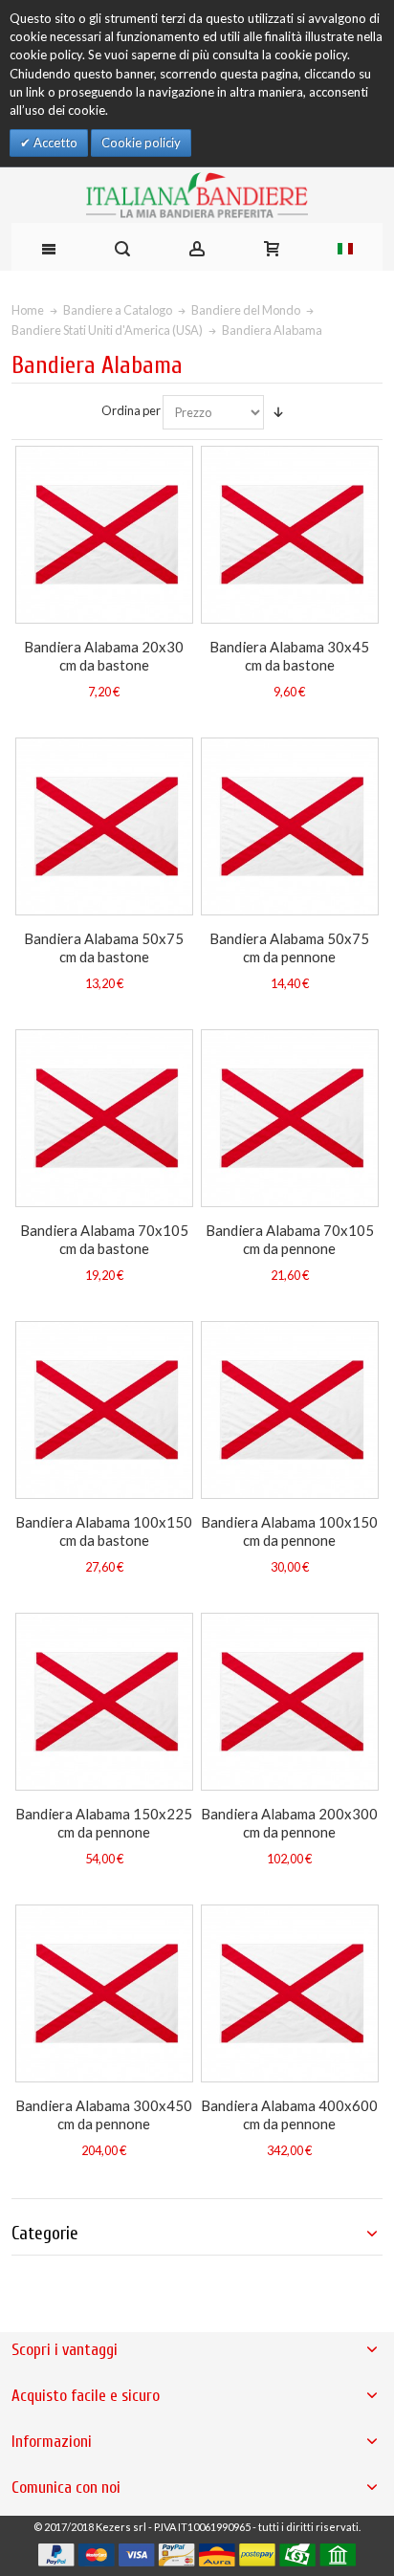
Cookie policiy (141, 143)
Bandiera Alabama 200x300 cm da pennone (289, 1822)
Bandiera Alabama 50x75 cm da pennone (289, 947)
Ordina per (131, 410)
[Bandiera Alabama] (104, 535)
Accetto (54, 143)
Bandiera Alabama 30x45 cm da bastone (289, 655)
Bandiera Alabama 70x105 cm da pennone (290, 1239)
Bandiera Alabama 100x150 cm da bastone (104, 1530)
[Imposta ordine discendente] (278, 412)
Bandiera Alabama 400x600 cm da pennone (289, 2114)
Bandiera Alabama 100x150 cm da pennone (289, 1530)
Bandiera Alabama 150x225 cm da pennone (104, 1822)
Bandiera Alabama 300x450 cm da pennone (104, 2114)
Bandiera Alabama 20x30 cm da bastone (104, 655)
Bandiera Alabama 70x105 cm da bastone (104, 1239)
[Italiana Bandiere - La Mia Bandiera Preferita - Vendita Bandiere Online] (197, 195)
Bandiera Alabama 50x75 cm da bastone (104, 947)
